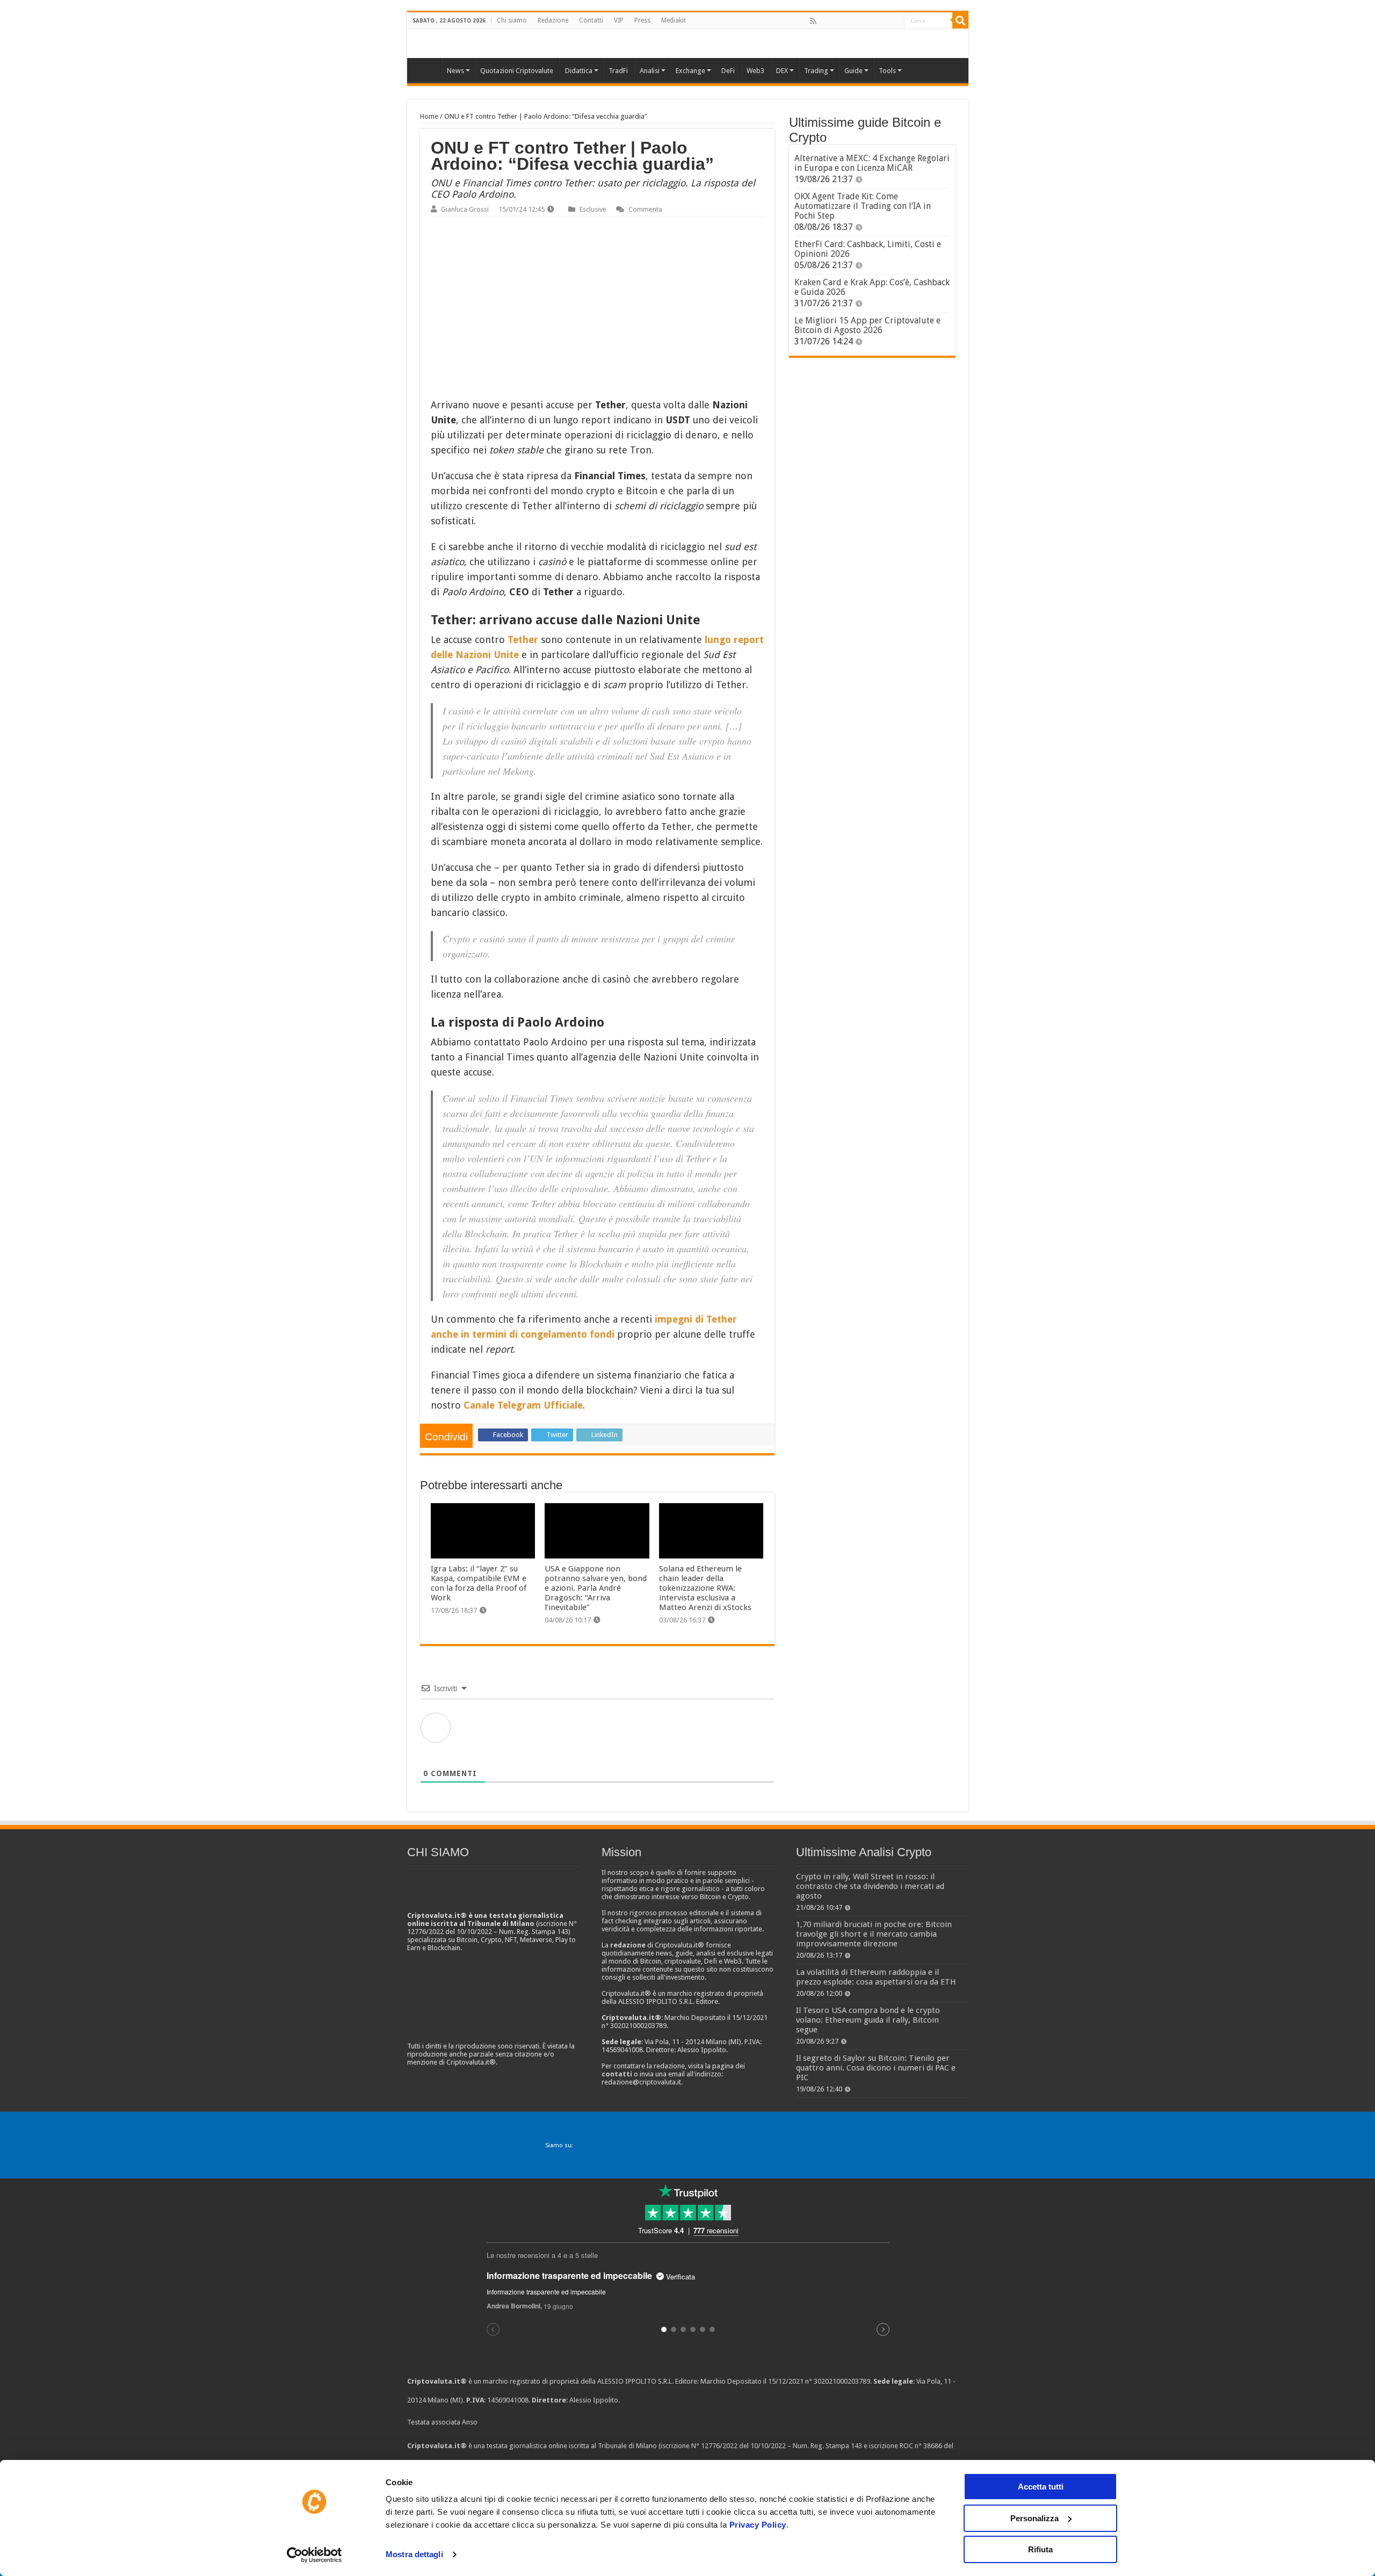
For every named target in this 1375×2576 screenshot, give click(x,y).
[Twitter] (836, 21)
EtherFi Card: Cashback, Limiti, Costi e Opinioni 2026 (868, 249)
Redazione (553, 20)
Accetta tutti (1041, 2487)
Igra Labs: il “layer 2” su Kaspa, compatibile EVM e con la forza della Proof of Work (479, 1583)
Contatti (591, 20)
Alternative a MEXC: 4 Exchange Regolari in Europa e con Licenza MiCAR (872, 163)
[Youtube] (872, 21)
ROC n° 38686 (921, 2446)
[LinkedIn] (860, 21)
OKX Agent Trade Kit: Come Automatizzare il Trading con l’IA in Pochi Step (863, 206)
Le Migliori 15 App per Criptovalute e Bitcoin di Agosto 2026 (867, 325)
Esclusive (593, 209)
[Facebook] (824, 21)
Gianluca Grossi (465, 209)
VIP (619, 20)
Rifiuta (1040, 2549)
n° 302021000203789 (838, 2381)
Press (642, 20)
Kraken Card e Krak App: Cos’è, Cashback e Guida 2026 (872, 287)
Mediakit (674, 20)
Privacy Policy (758, 2525)
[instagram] (884, 21)
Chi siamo (512, 20)
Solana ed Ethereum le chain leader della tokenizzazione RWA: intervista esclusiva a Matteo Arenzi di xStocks (705, 1588)
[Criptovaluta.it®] (688, 43)
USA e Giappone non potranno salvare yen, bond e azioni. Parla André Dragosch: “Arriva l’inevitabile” (596, 1588)
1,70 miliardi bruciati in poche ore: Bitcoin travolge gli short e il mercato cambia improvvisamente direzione (874, 1934)
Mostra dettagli (414, 2554)
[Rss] (813, 21)
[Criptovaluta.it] (426, 69)
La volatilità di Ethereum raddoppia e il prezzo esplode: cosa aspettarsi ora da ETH (876, 1977)
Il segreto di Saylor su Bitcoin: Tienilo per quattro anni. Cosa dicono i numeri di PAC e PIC (876, 2068)
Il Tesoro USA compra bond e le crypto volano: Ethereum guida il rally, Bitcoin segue (868, 2020)
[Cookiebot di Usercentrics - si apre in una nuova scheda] (314, 2555)
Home (429, 116)
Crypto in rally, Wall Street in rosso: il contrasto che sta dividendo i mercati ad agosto (870, 1886)
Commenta (645, 209)
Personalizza (1034, 2518)
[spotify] (895, 21)
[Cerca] (960, 20)
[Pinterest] (848, 21)
